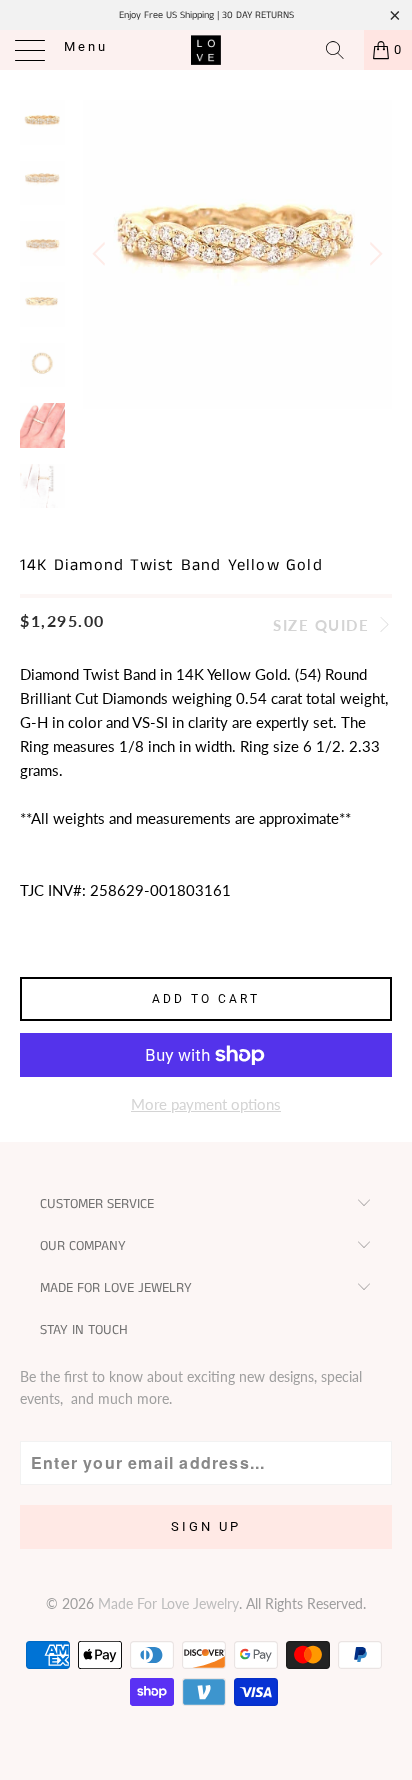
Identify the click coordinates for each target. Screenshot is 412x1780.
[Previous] (102, 254)
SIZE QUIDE (324, 625)
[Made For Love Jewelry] (206, 50)
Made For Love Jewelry (168, 1603)
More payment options (206, 1104)
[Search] (342, 50)
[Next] (373, 254)
